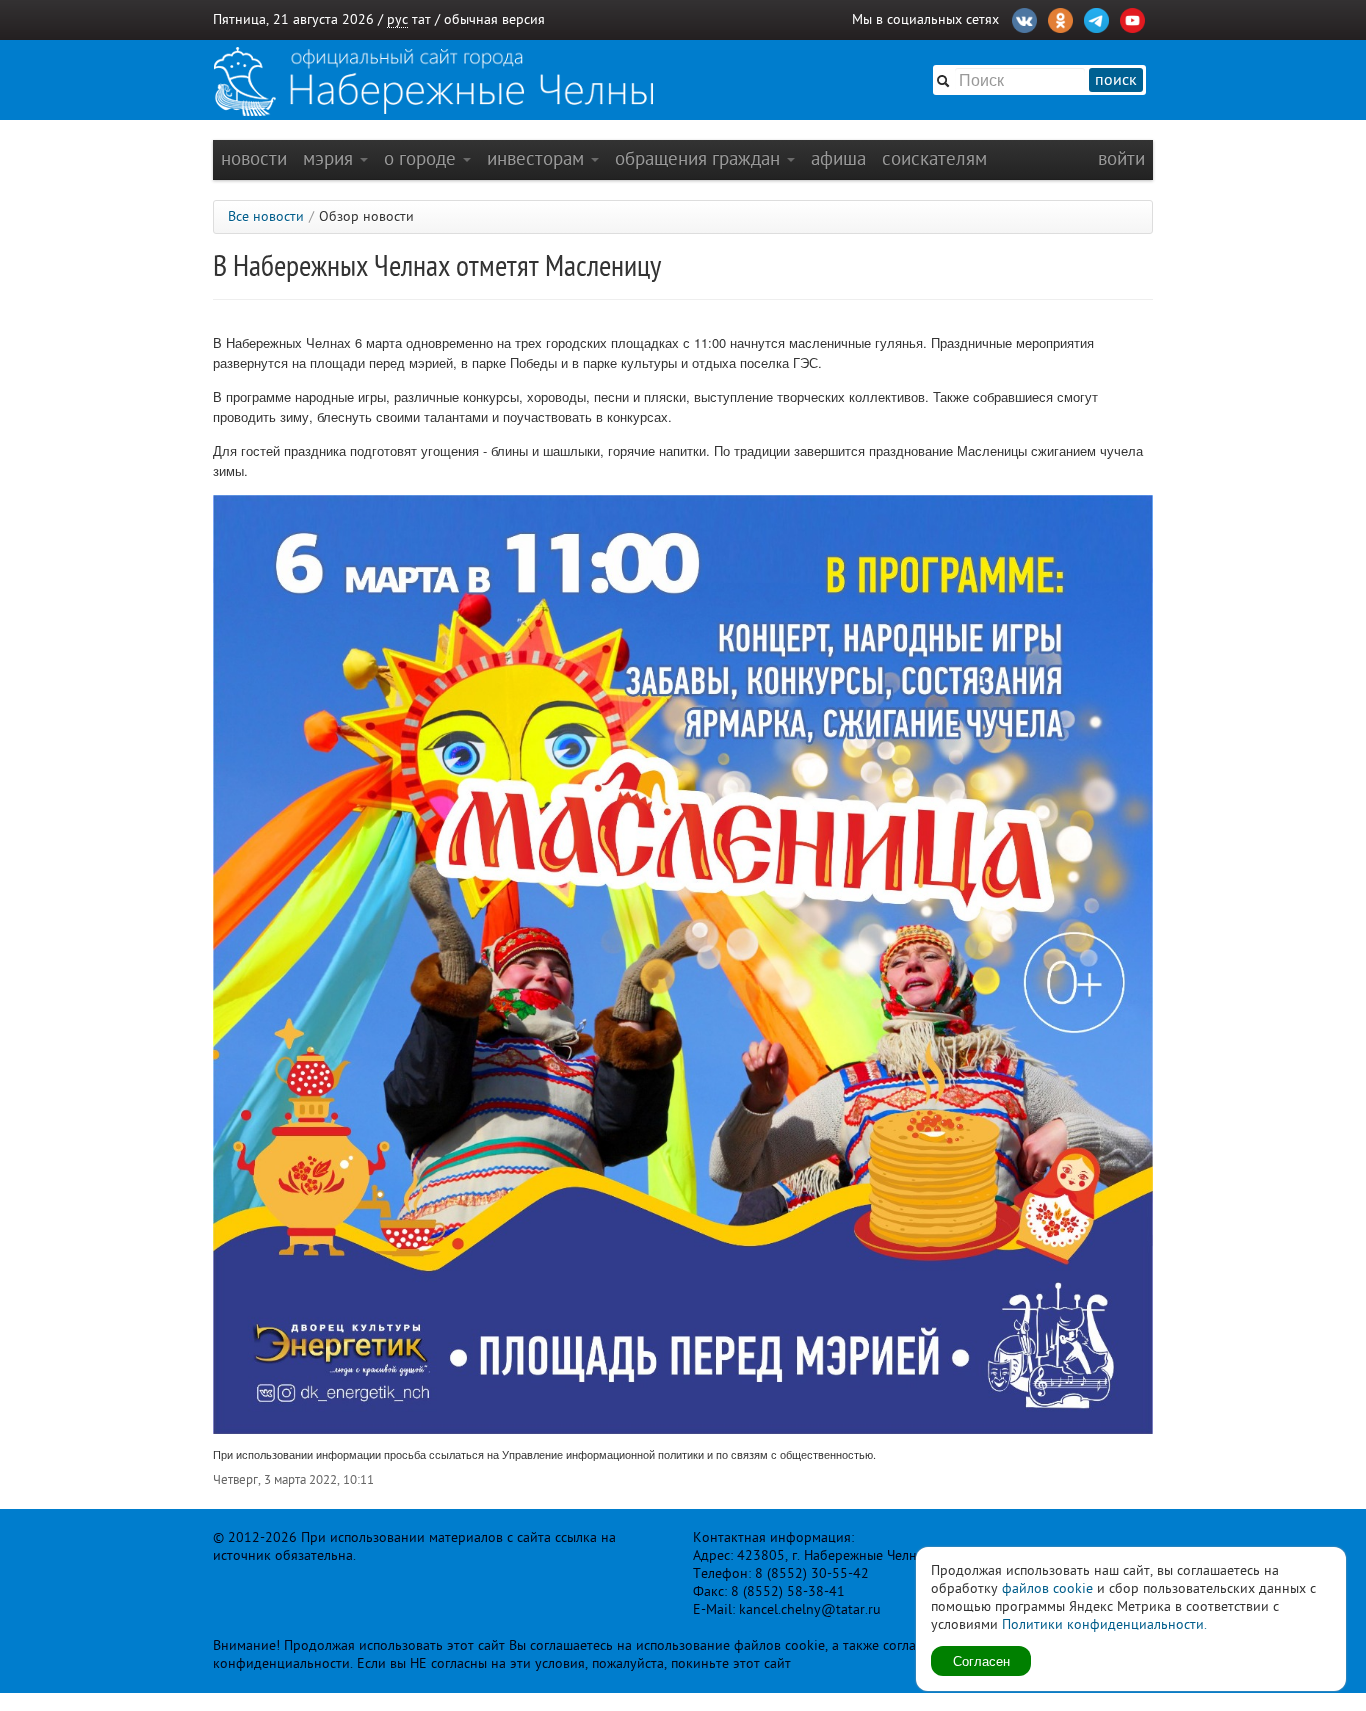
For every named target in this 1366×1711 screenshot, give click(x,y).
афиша (838, 158)
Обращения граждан (700, 158)
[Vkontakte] (1024, 18)
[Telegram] (1096, 18)
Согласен (981, 1660)
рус (397, 19)
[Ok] (1060, 18)
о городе (422, 158)
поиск (1116, 80)
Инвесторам (538, 158)
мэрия (330, 158)
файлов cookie (1047, 1588)
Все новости (266, 216)
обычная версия (494, 19)
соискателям (934, 158)
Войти (1121, 158)
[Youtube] (1132, 18)
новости (254, 158)
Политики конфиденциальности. (1104, 1624)
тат (421, 19)
